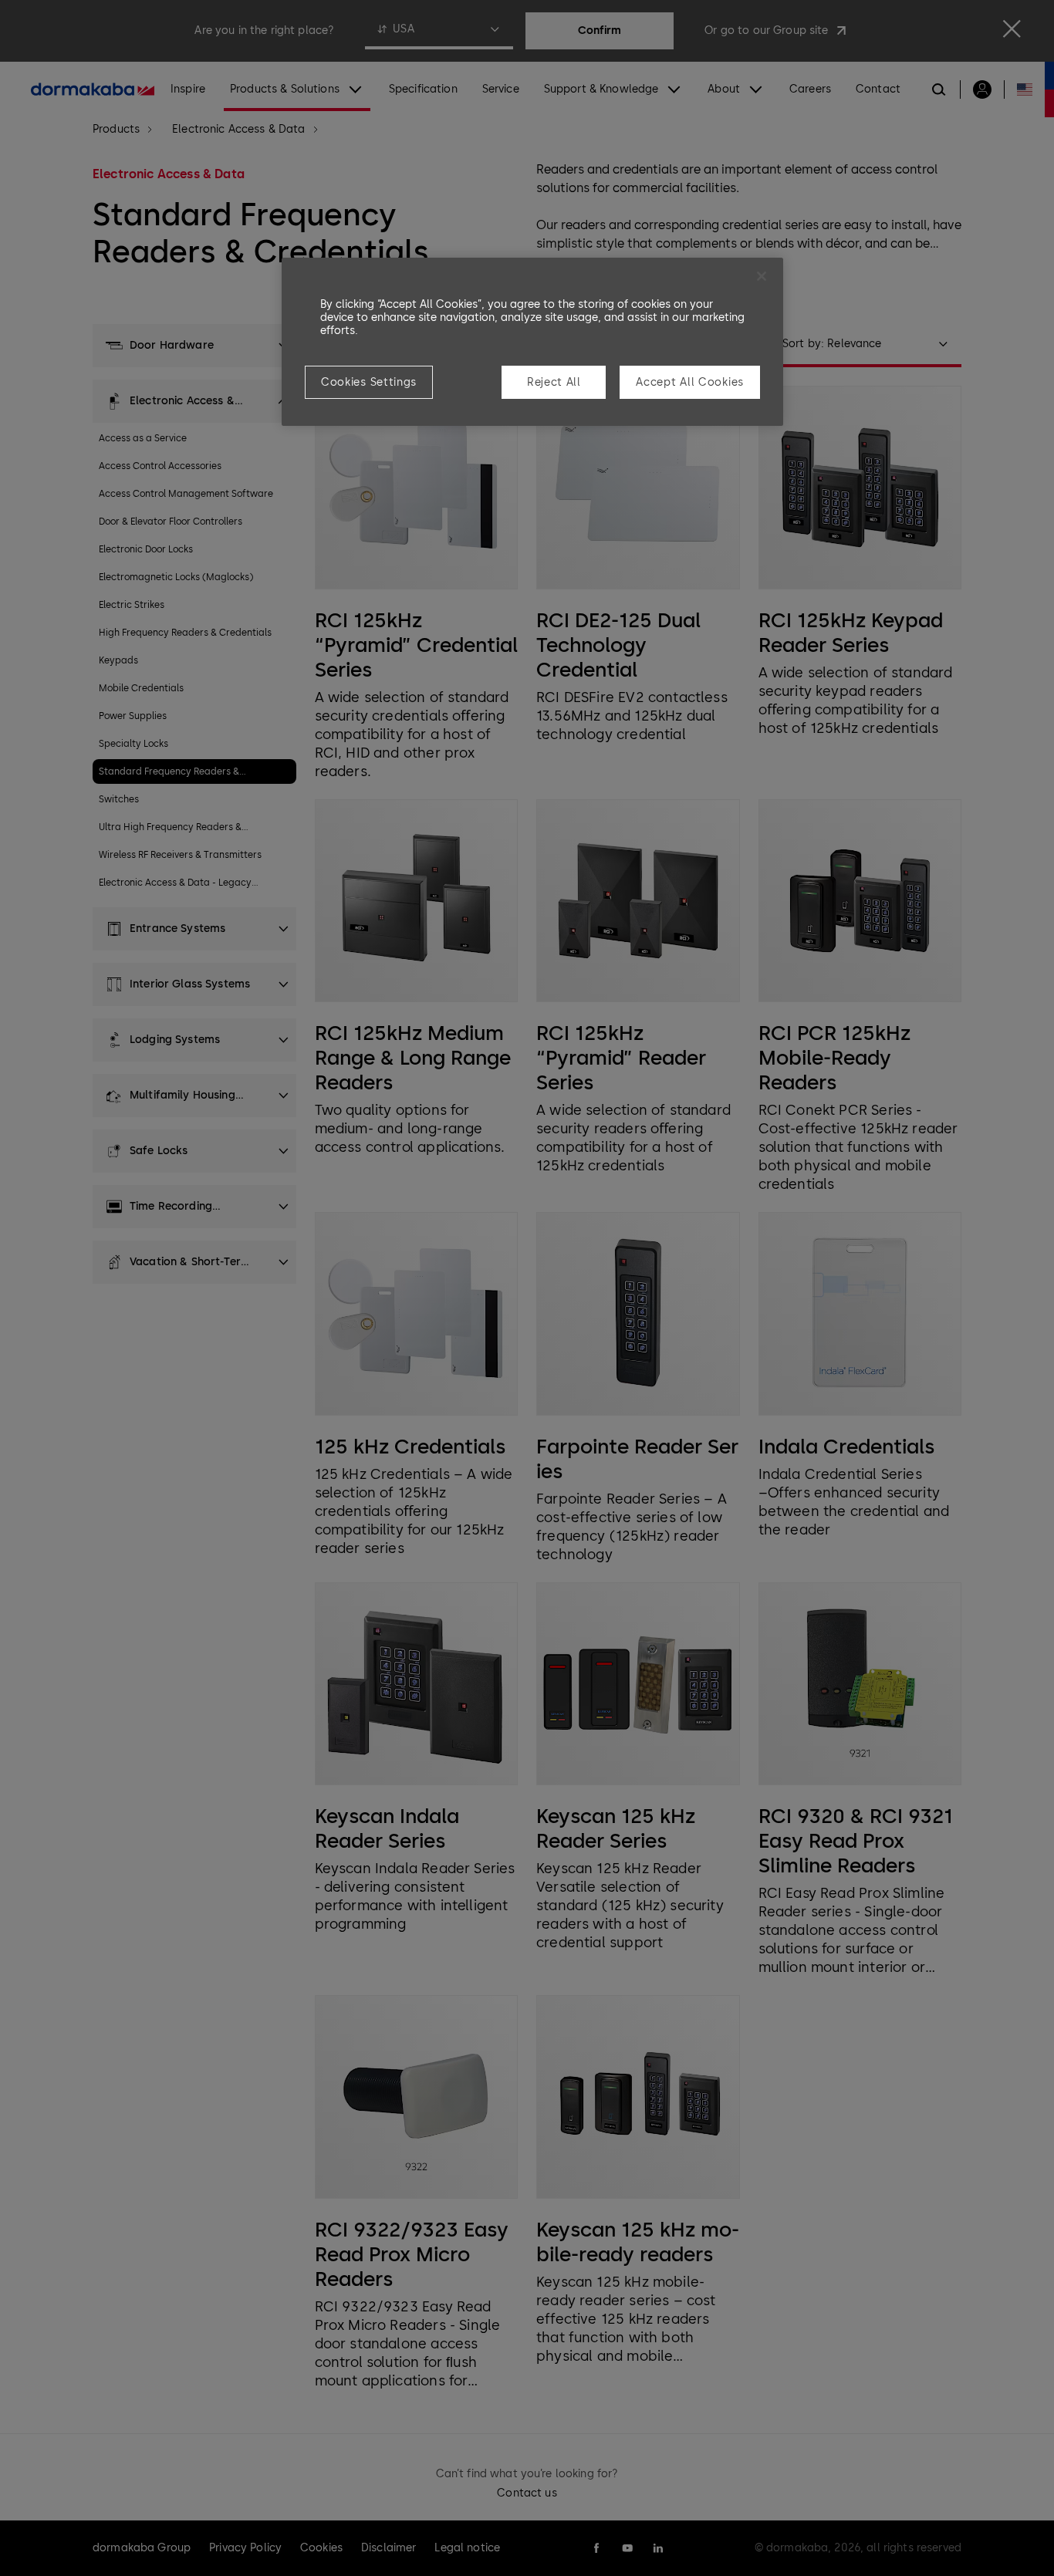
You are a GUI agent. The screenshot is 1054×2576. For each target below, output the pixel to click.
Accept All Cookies (690, 382)
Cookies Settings (369, 382)
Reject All (554, 382)
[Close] (762, 276)
